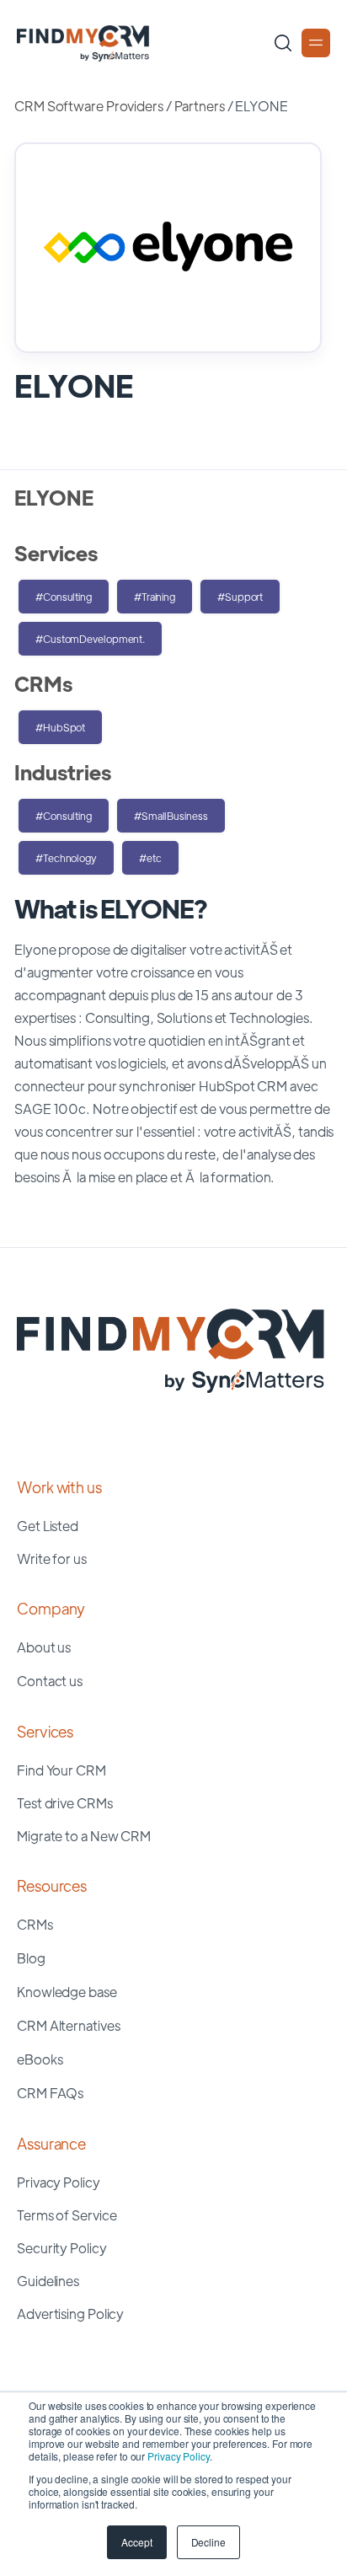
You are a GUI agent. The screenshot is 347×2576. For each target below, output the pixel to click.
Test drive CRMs (65, 1803)
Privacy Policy (179, 2456)
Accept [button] (136, 2542)
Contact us (50, 1681)
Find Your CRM (61, 1770)
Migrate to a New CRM (84, 1836)
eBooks (40, 2059)
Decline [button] (208, 2542)
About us (44, 1647)
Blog (31, 1958)
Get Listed (48, 1526)
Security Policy (62, 2248)
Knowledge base (67, 1992)
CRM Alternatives (68, 2025)
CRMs (35, 1924)
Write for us (52, 1558)
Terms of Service (67, 2215)
